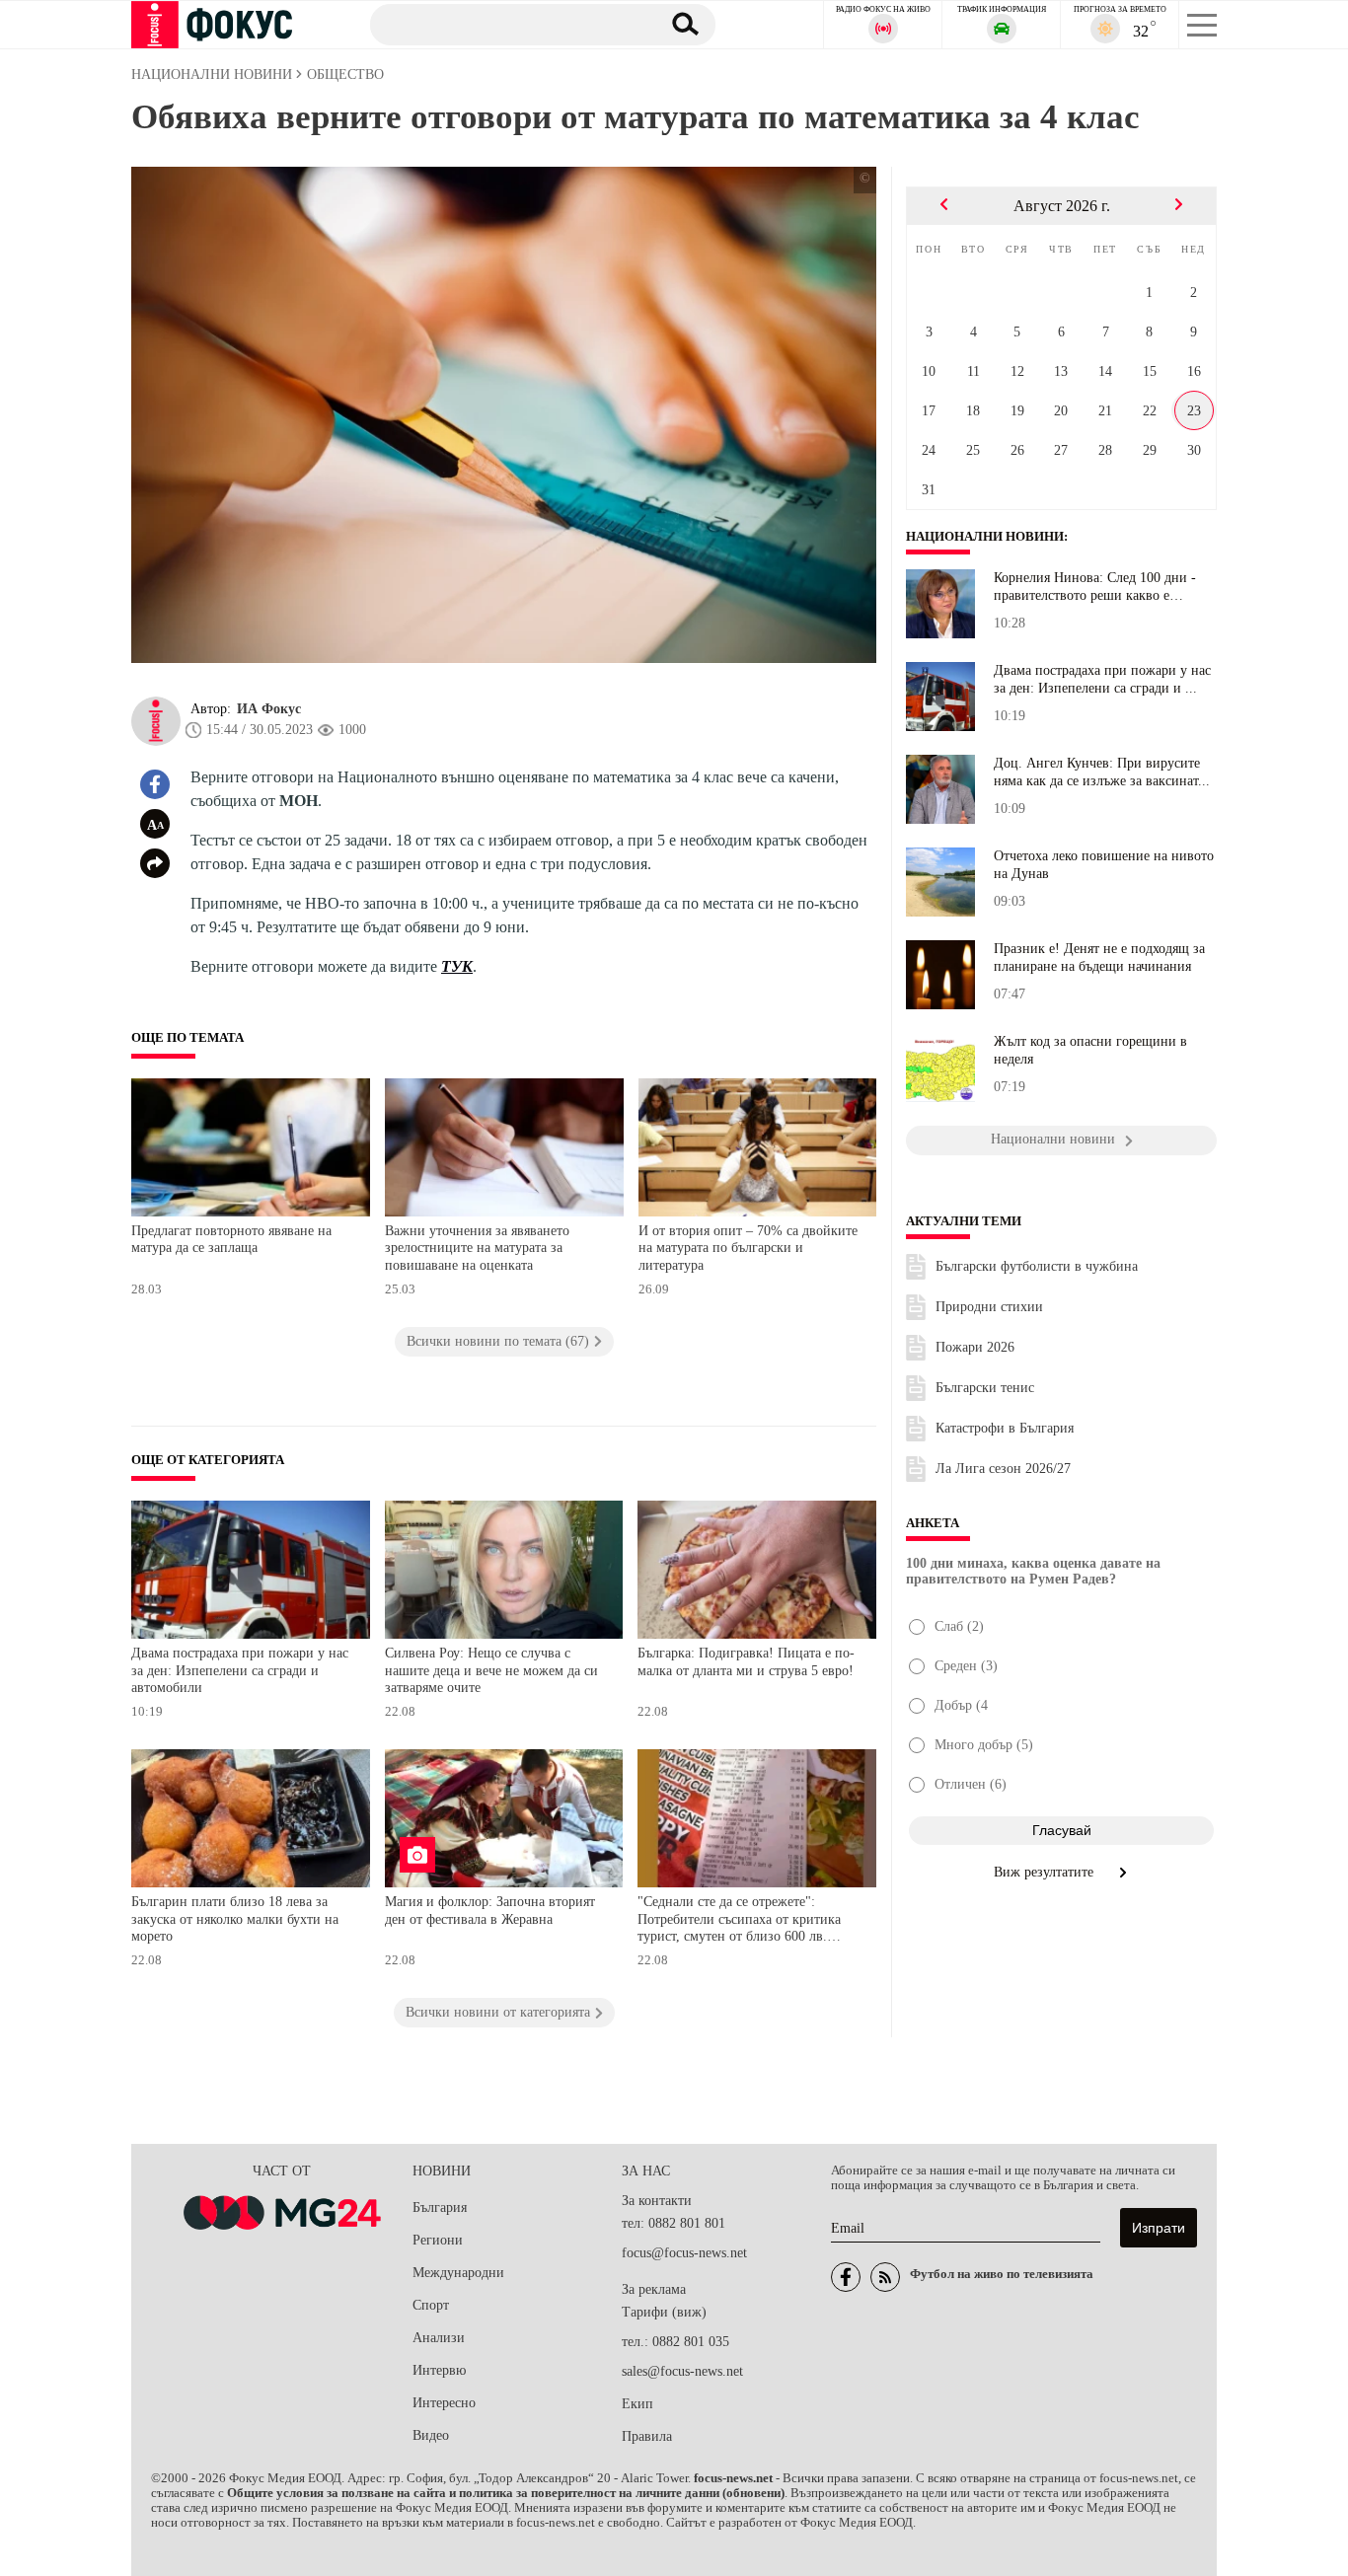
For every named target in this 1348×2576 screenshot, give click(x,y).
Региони (438, 2240)
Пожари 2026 (975, 1347)
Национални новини (985, 537)
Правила (647, 2436)
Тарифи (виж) (664, 2312)
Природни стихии (989, 1307)
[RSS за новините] (885, 2277)
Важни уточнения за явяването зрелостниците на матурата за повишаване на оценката (477, 1248)
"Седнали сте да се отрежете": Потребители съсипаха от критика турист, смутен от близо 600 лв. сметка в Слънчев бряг (739, 1921)
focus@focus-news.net (684, 2253)
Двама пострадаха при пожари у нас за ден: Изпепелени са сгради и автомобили (240, 1670)
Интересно (444, 2403)
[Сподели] (155, 863)
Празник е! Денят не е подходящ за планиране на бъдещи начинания (1099, 957)
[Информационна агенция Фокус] (846, 2277)
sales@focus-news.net (682, 2371)
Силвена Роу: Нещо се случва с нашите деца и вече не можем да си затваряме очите (491, 1670)
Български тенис (985, 1388)
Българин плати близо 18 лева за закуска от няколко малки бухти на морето (235, 1919)
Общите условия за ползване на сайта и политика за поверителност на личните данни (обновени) (506, 2493)
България (440, 2208)
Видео (431, 2435)
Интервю (439, 2370)
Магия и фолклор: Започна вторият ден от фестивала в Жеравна (490, 1911)
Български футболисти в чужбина (1037, 1266)
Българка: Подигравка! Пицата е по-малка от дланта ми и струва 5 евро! (746, 1662)
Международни (458, 2273)
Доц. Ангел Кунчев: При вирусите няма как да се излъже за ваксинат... (1102, 772)
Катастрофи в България (1005, 1428)
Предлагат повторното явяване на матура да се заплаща (231, 1240)
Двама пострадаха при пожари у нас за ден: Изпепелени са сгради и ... (1102, 679)
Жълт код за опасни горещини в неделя (1090, 1050)
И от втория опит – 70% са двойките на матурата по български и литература (748, 1248)
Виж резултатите (1046, 1872)
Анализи (439, 2338)
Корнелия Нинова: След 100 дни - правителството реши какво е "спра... (1095, 587)
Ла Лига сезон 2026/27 (1003, 1469)
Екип (637, 2404)
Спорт (431, 2305)
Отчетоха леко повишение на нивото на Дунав (1104, 865)
